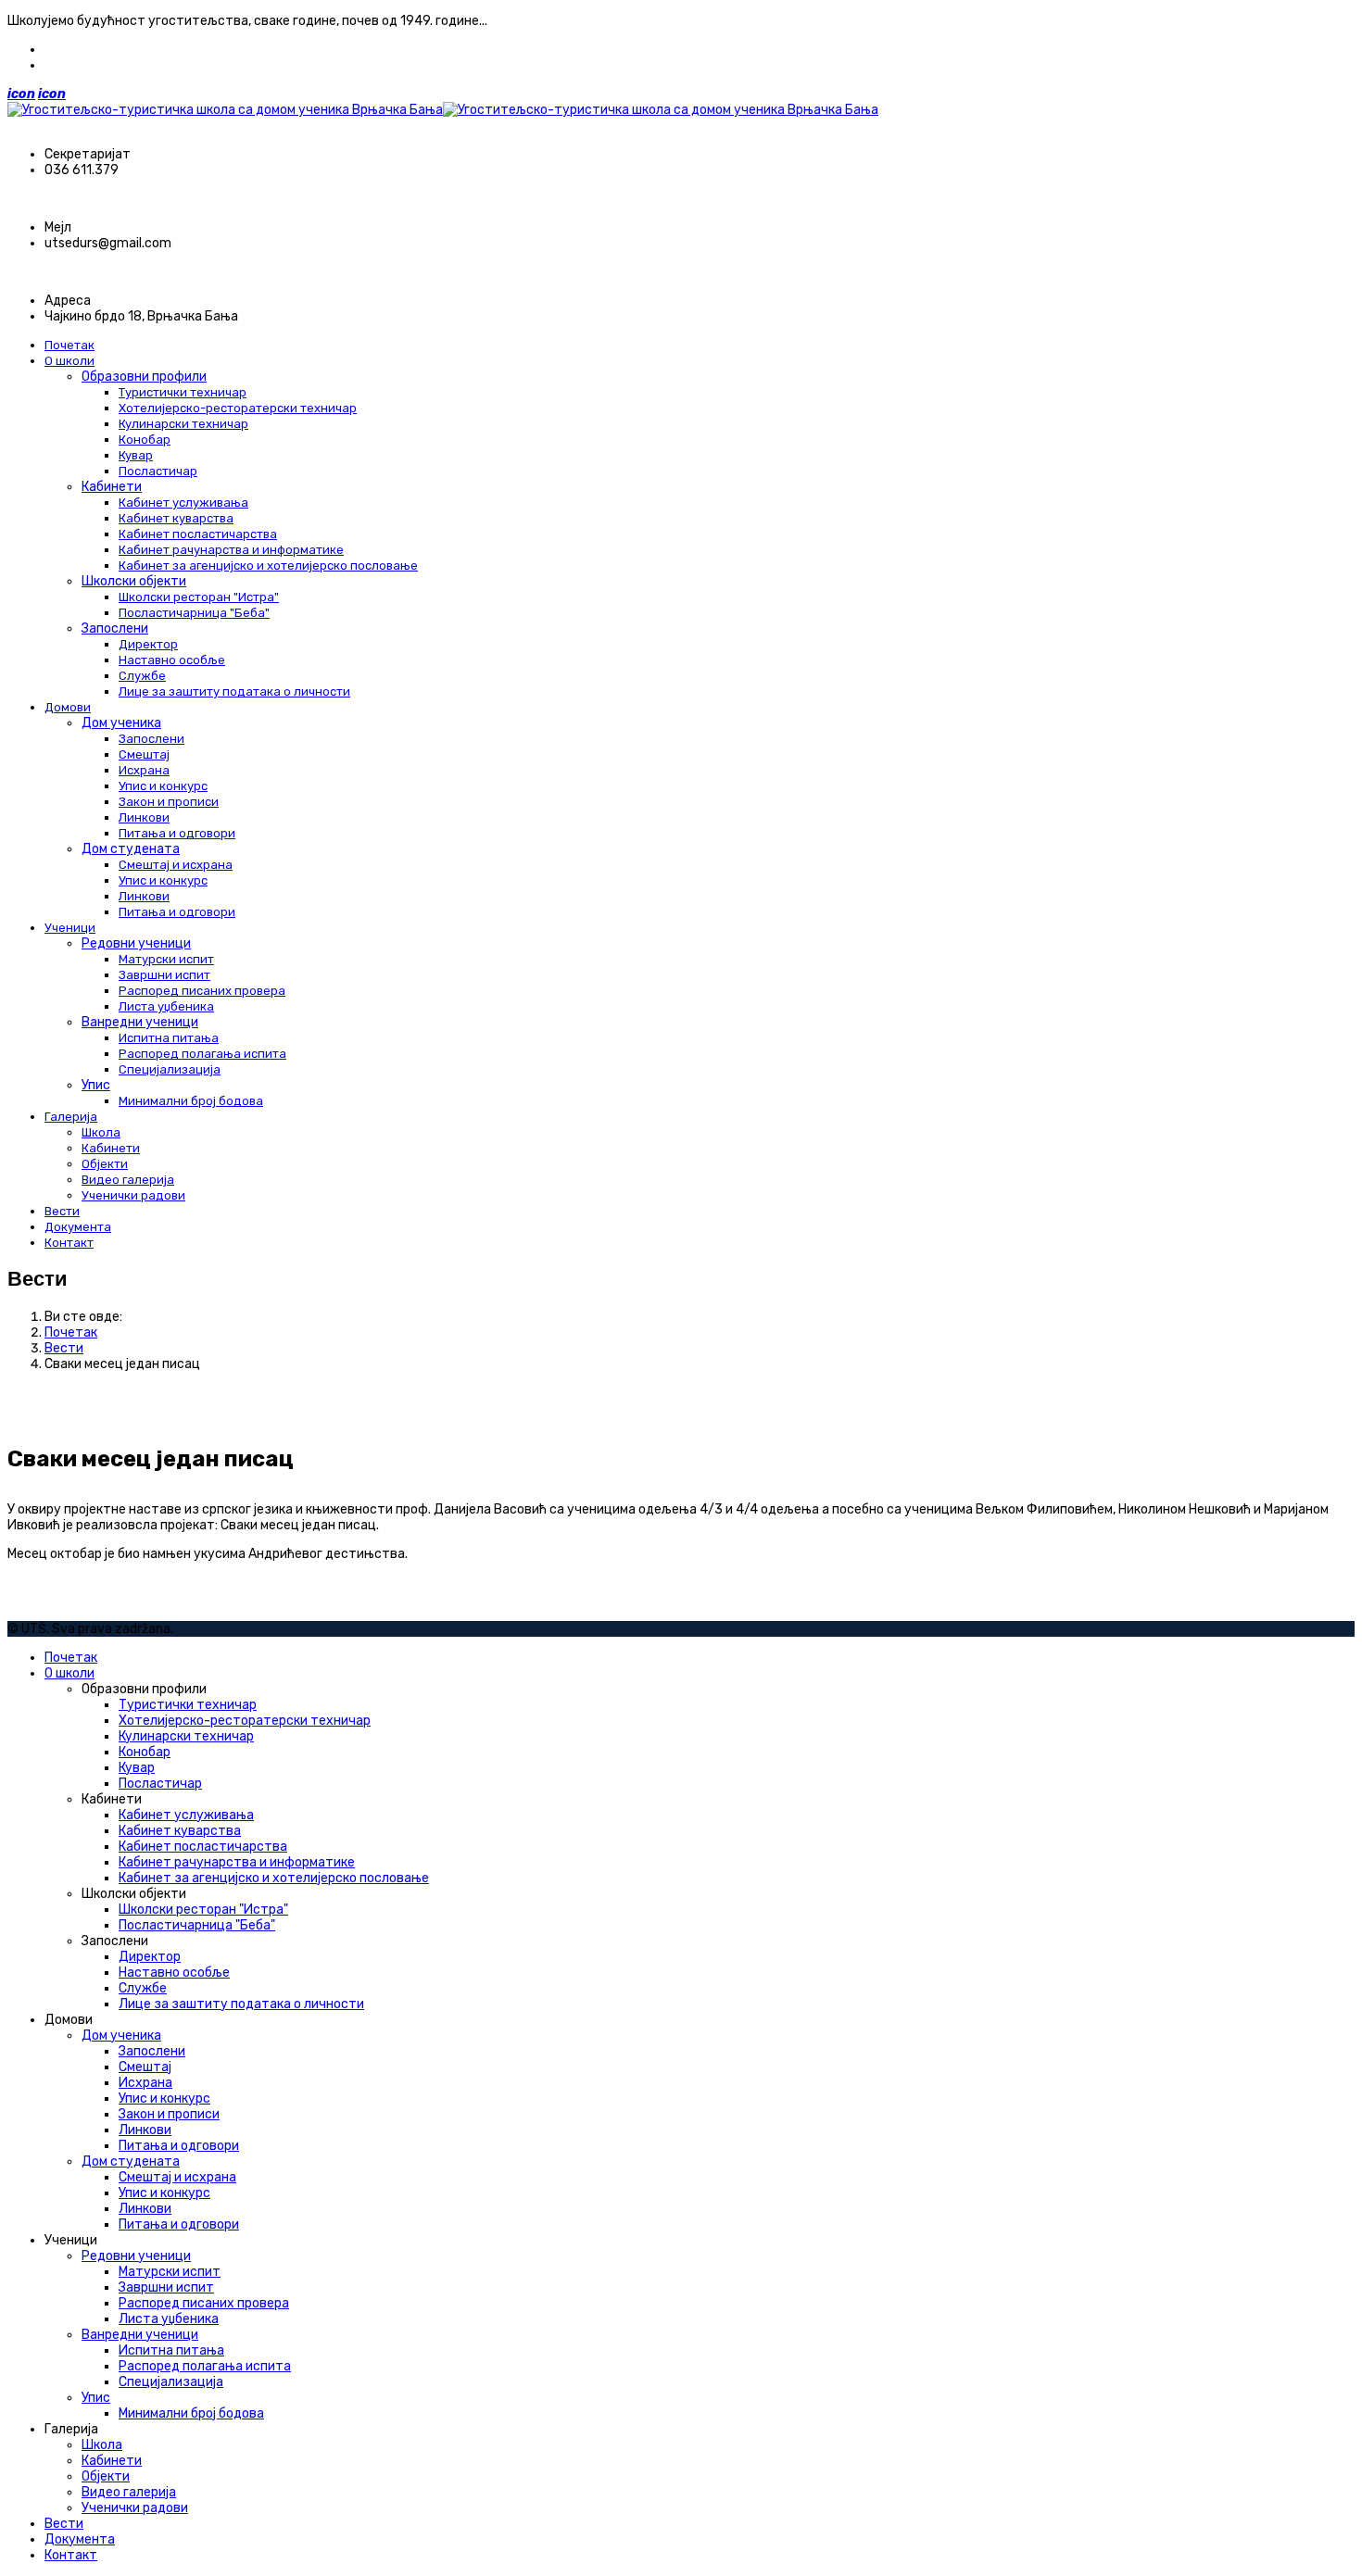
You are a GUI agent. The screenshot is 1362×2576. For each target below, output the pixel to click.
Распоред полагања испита (202, 1054)
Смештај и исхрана (176, 865)
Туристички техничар (183, 392)
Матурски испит (166, 959)
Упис (96, 1085)
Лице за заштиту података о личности (234, 691)
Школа (101, 1132)
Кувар (136, 455)
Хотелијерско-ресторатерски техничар (238, 408)
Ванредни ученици (140, 1022)
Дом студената (131, 849)
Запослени (115, 628)
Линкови (144, 817)
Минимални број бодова (191, 1101)
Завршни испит (164, 975)
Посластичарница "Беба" (194, 613)
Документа (78, 1227)
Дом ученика (121, 723)
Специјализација (170, 1069)
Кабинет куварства (176, 518)
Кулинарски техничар (183, 424)
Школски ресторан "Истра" (199, 597)
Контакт (69, 1243)
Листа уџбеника (166, 1006)
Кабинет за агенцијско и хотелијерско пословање (268, 565)
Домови (68, 707)
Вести (62, 1211)
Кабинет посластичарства (198, 534)
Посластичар (158, 471)
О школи (69, 361)
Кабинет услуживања (183, 503)
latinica (67, 65)
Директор (148, 644)
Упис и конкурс (163, 786)
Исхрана (144, 770)
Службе (142, 676)
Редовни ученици (136, 943)
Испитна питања (169, 1038)
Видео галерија (128, 1180)
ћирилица (75, 50)
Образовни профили (144, 377)
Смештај (144, 754)
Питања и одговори (177, 833)
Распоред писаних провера (202, 991)
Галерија (71, 1117)
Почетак (69, 345)
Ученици (70, 928)
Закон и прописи (169, 802)
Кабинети (112, 487)
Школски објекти (134, 581)
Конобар (145, 440)
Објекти (105, 1164)
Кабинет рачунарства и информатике (231, 550)
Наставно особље (172, 660)
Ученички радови (133, 1195)
